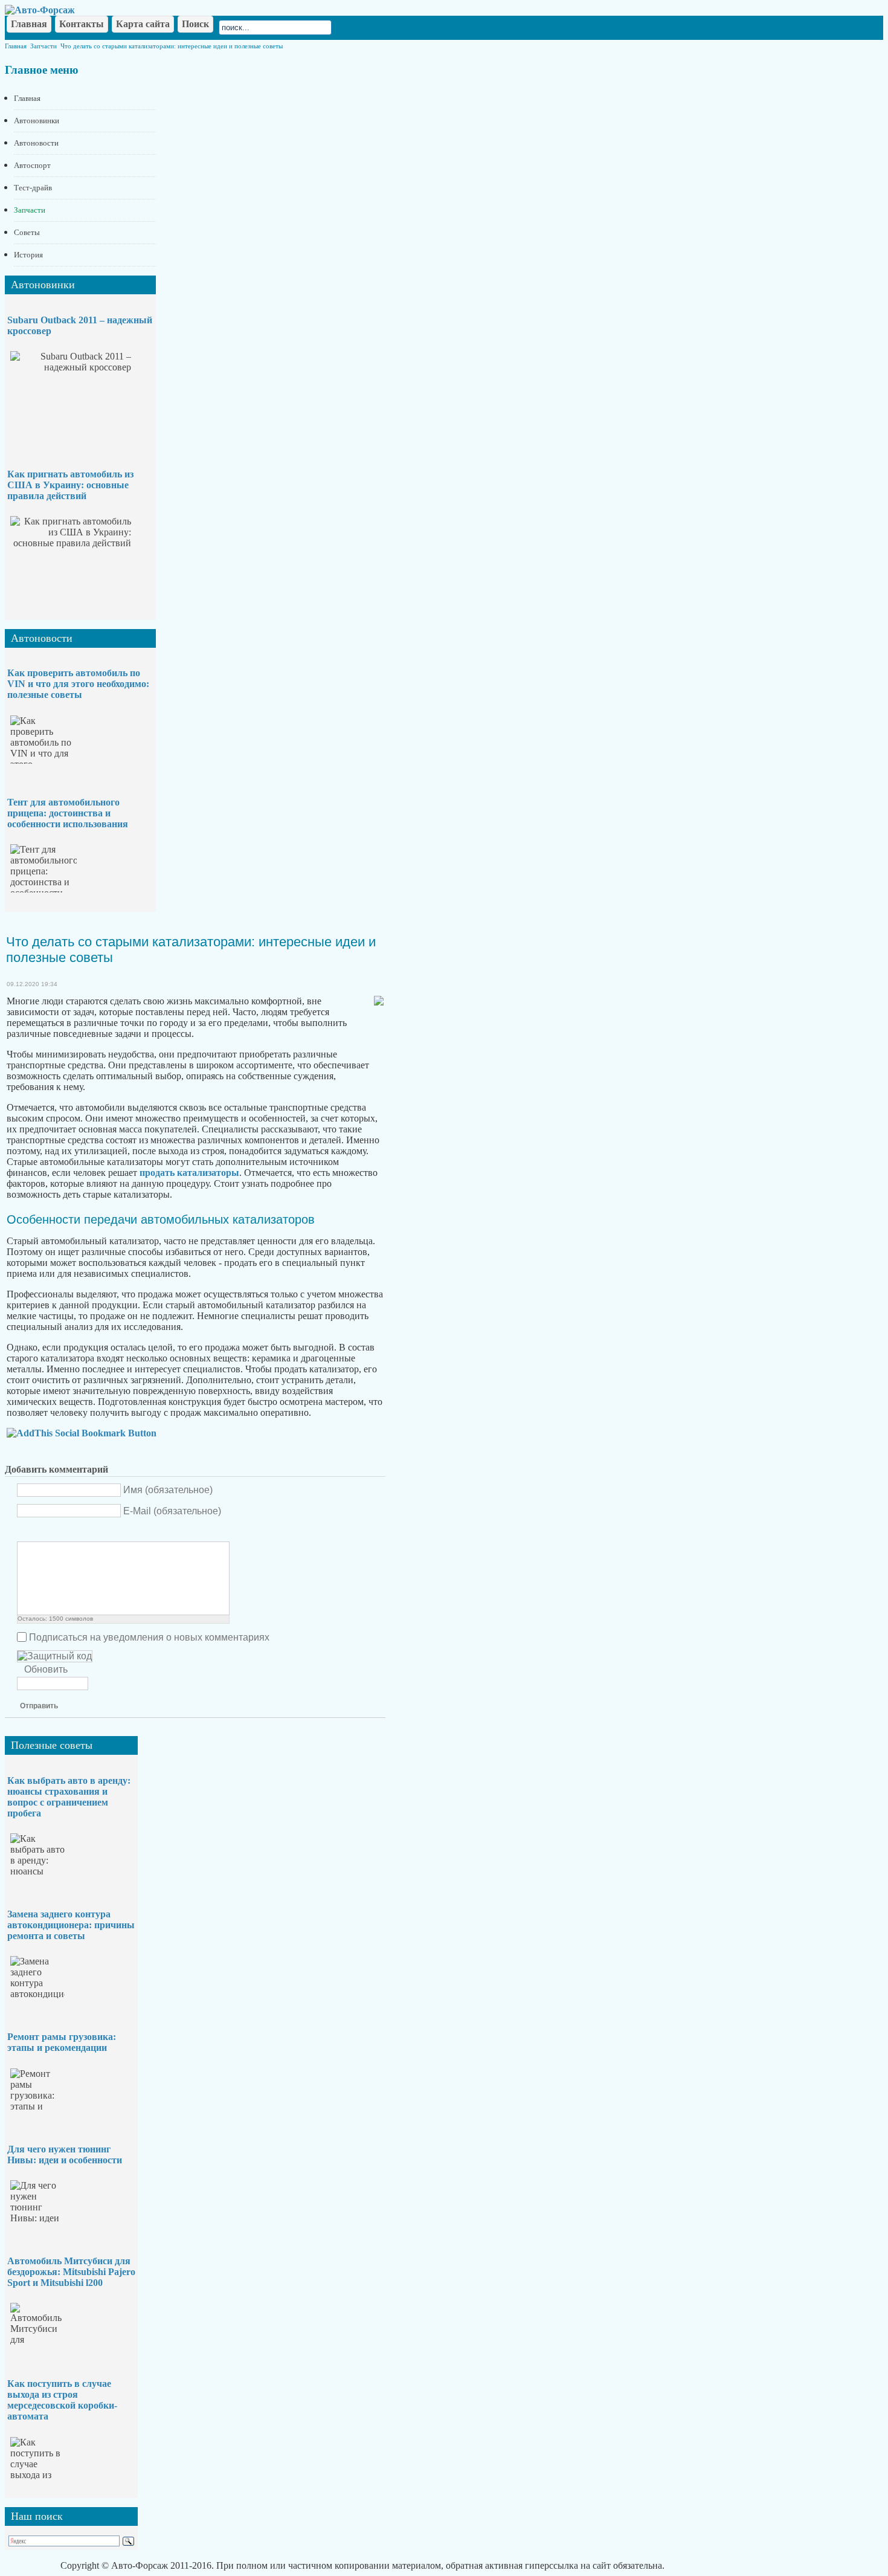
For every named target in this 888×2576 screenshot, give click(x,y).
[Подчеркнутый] (54, 1532)
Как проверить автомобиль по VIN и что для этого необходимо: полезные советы (78, 684)
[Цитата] (84, 1532)
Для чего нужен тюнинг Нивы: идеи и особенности (65, 2155)
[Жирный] (24, 1532)
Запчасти (43, 46)
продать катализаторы (189, 1173)
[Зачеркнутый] (69, 1532)
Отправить (39, 1706)
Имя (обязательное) (168, 1490)
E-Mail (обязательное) (172, 1511)
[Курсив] (39, 1532)
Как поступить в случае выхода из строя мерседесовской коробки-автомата (62, 2400)
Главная (16, 46)
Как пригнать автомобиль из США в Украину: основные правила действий (70, 485)
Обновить (46, 1669)
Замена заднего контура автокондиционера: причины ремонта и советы (71, 1925)
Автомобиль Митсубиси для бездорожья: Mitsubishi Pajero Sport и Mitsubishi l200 (71, 2272)
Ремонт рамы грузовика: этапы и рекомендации (62, 2042)
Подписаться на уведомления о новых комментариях (149, 1637)
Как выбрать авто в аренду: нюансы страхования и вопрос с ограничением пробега (69, 1797)
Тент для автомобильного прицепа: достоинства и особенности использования (68, 813)
